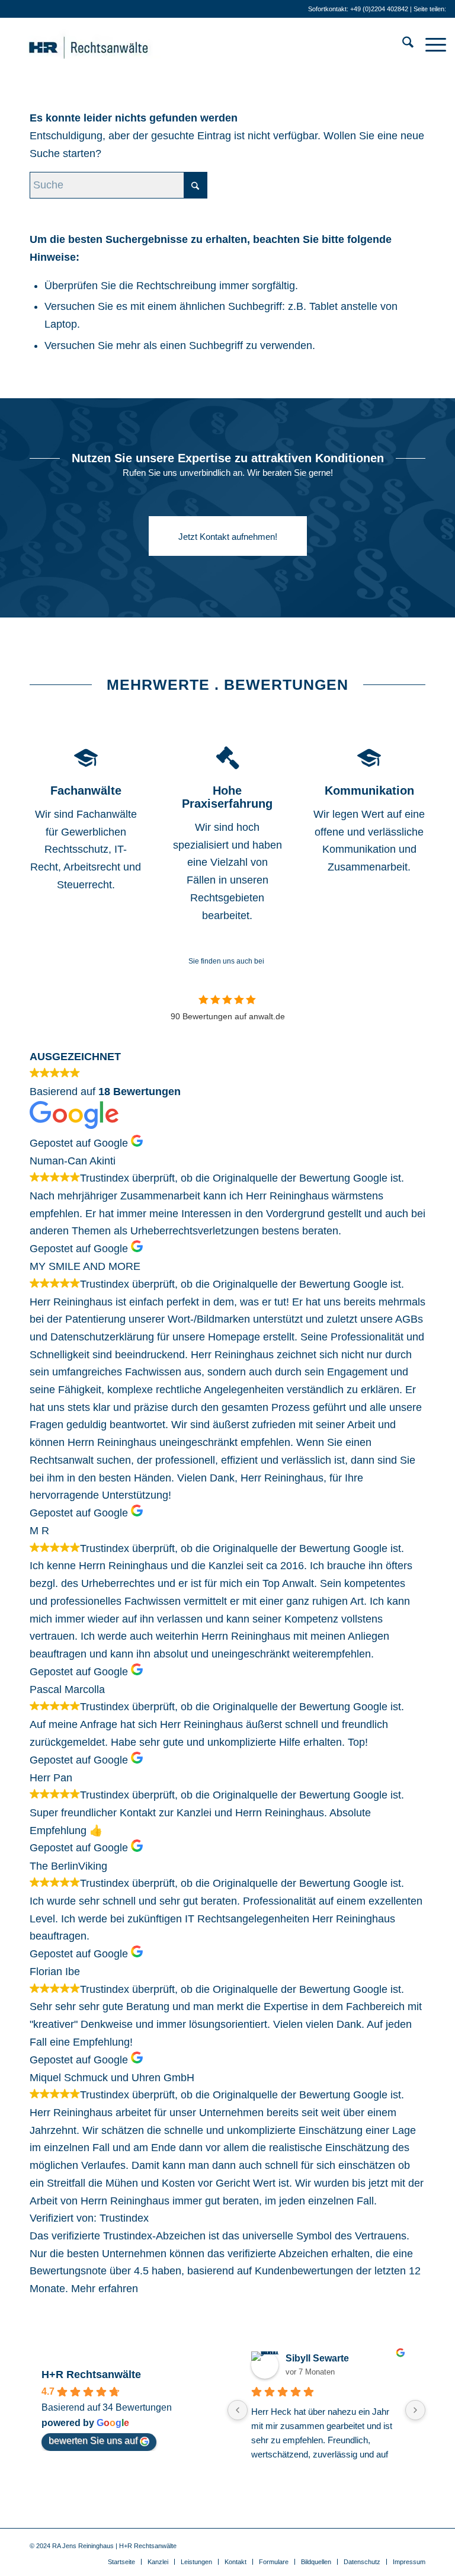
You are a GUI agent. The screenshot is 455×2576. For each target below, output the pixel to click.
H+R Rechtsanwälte (91, 2375)
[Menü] (430, 44)
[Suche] (402, 44)
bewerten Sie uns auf (93, 2441)
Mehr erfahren (105, 2289)
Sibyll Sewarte (317, 2358)
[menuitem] (402, 44)
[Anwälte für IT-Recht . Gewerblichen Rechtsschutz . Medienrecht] (107, 44)
